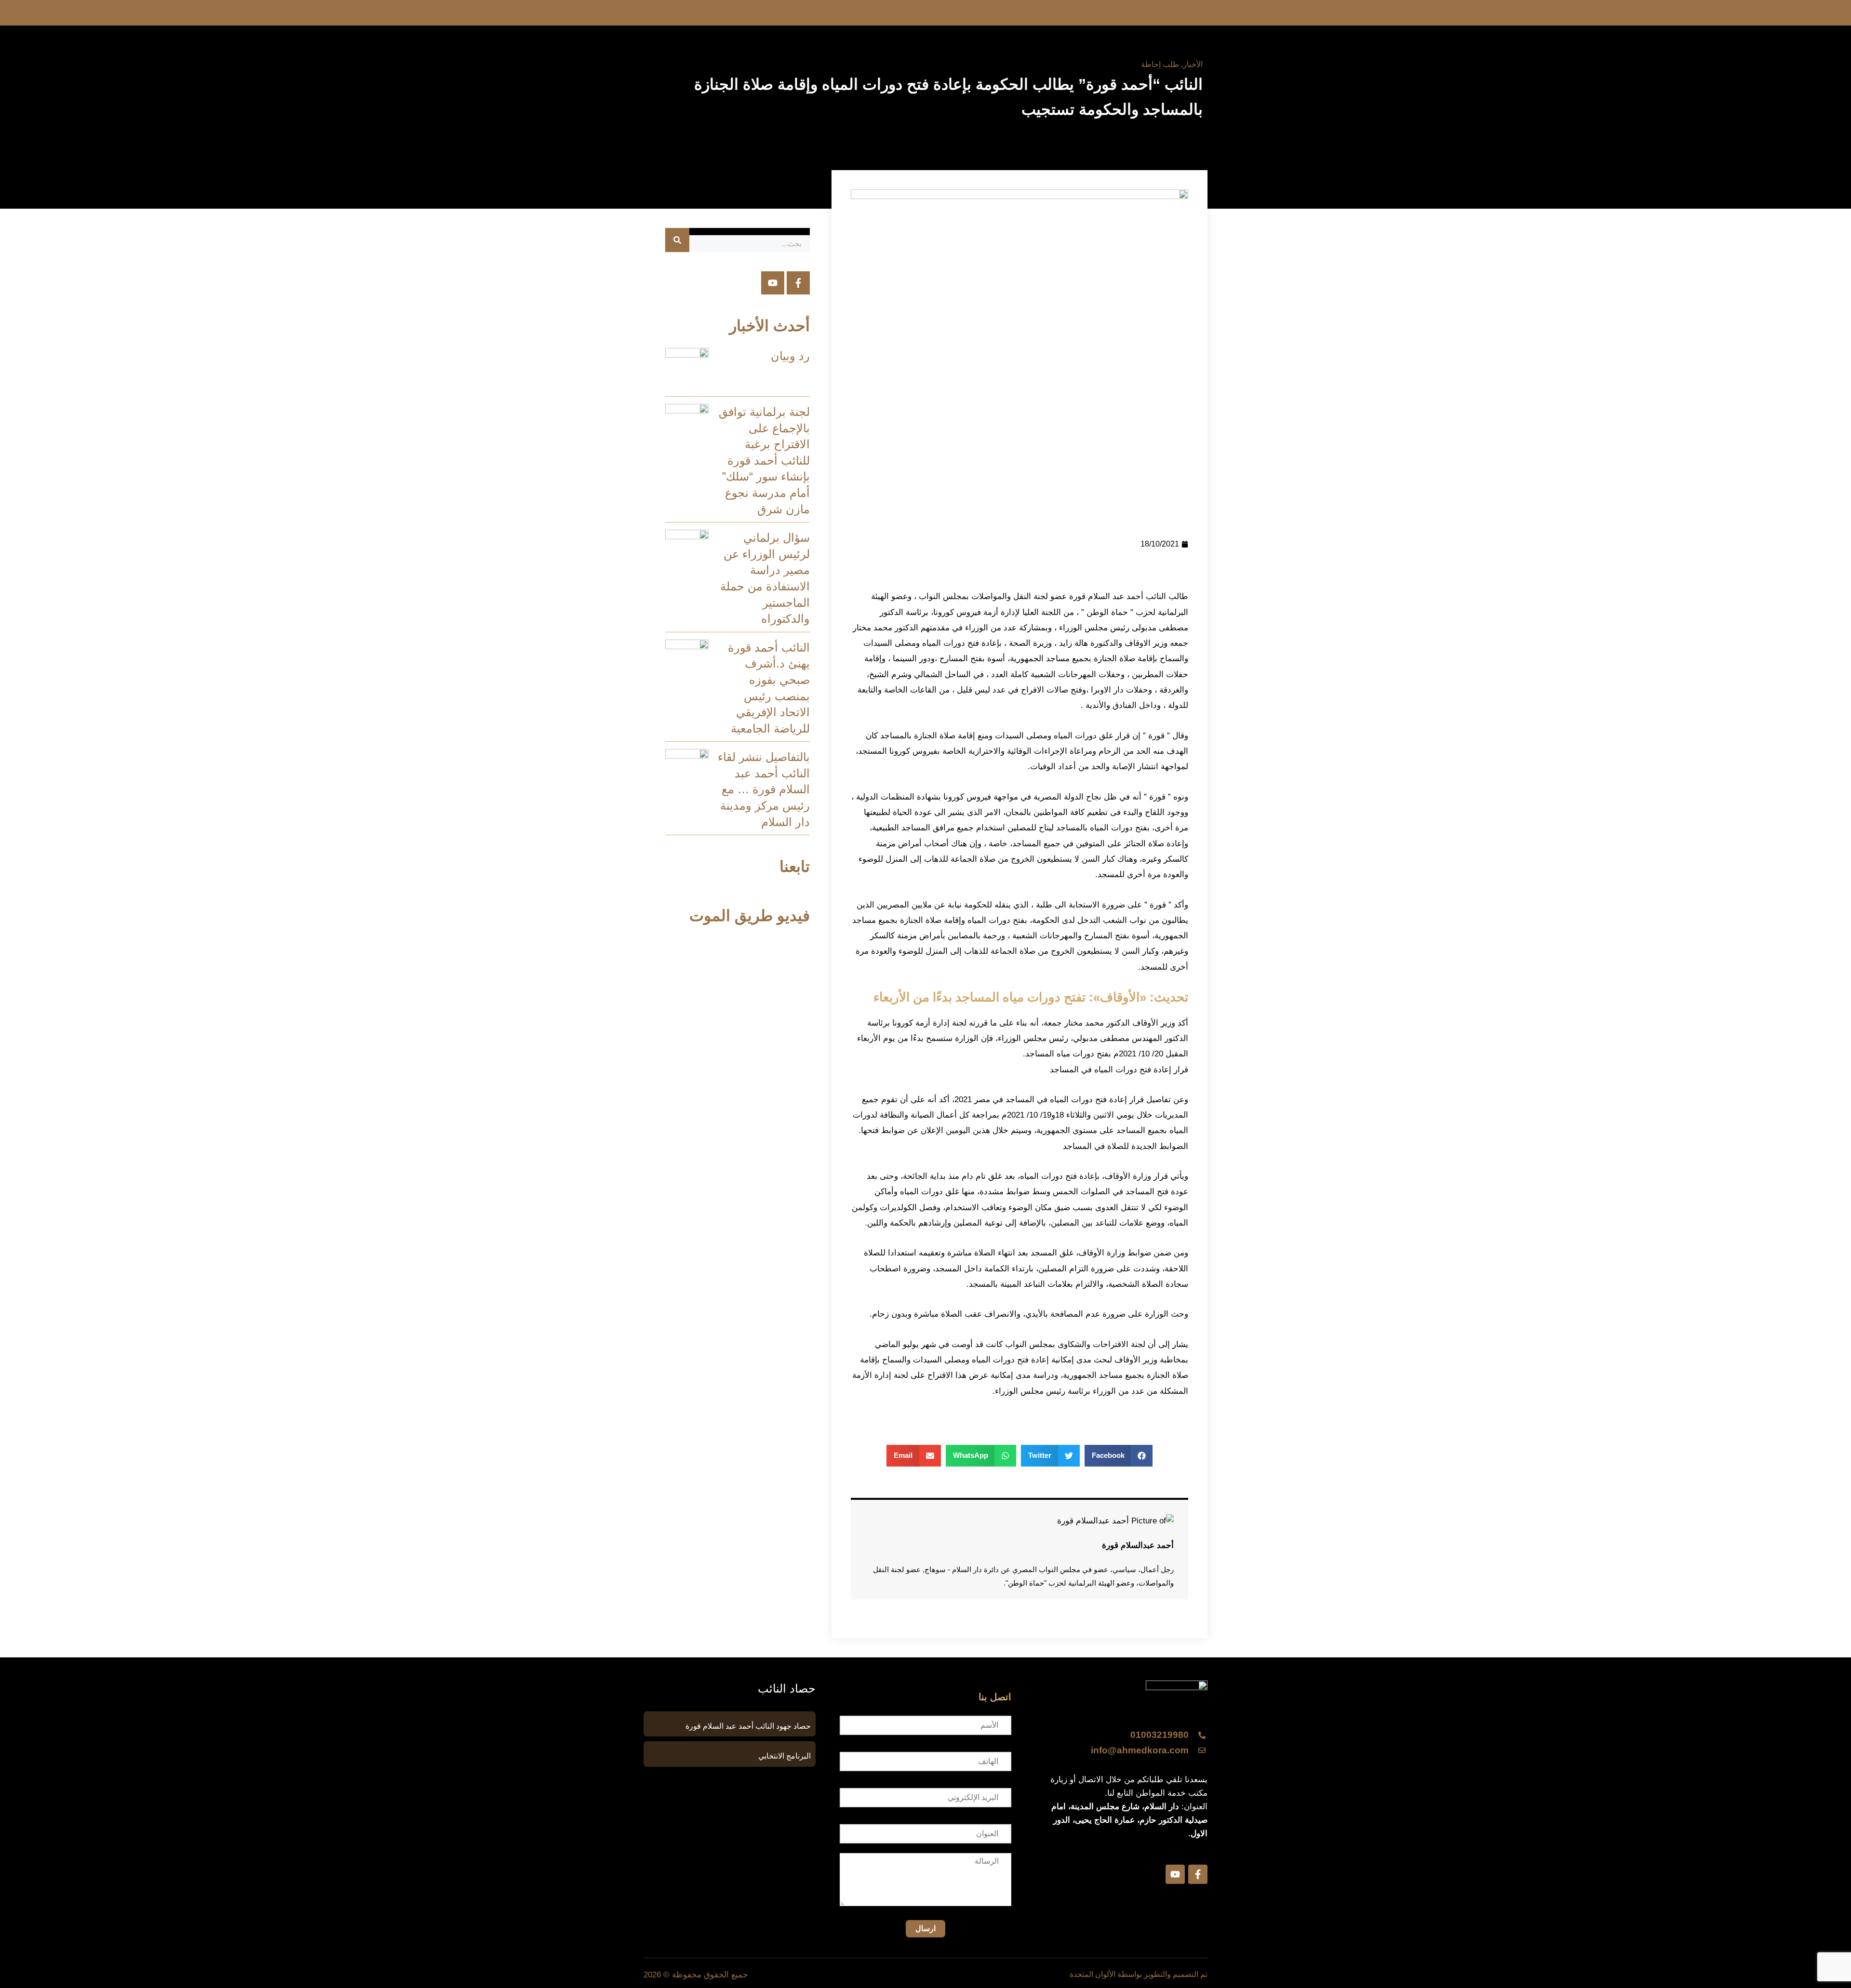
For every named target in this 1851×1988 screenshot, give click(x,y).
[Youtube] (773, 283)
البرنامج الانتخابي (785, 1756)
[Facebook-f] (798, 283)
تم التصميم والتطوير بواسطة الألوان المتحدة (1139, 1974)
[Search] (677, 240)
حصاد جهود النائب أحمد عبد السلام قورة (748, 1726)
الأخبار (1193, 64)
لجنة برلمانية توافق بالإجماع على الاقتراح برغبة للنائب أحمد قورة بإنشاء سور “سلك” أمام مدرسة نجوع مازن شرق (764, 460)
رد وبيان (790, 356)
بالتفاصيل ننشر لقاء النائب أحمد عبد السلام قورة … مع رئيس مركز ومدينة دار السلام (764, 789)
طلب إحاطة (1160, 64)
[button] (1119, 1456)
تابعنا (795, 867)
